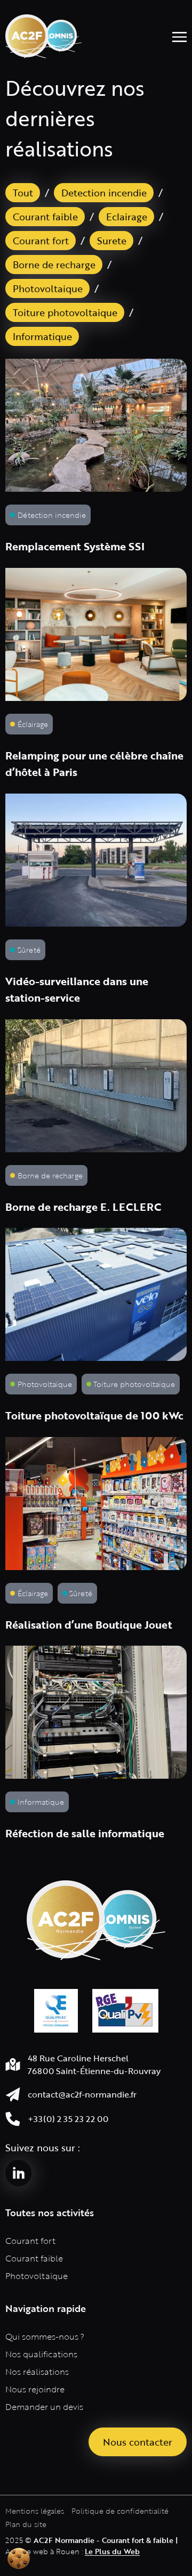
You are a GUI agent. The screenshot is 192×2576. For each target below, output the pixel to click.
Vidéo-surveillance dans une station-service (77, 990)
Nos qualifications (41, 2354)
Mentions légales (35, 2511)
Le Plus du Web (112, 2551)
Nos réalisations (37, 2372)
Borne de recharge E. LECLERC (83, 1207)
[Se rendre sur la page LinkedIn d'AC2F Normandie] (18, 2173)
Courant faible (34, 2258)
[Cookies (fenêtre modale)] (19, 2558)
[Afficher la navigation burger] (179, 36)
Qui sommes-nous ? (45, 2336)
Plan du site (26, 2524)
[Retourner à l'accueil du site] (44, 36)
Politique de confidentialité (120, 2511)
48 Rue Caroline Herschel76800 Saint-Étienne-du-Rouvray (94, 2064)
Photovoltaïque (37, 2276)
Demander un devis (44, 2407)
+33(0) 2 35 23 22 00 (68, 2119)
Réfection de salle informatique (85, 1833)
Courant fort (30, 2241)
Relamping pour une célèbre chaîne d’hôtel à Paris (94, 764)
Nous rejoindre (35, 2389)
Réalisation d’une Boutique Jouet (89, 1625)
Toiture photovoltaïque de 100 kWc (94, 1415)
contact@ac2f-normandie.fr (82, 2094)
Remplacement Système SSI (75, 546)
